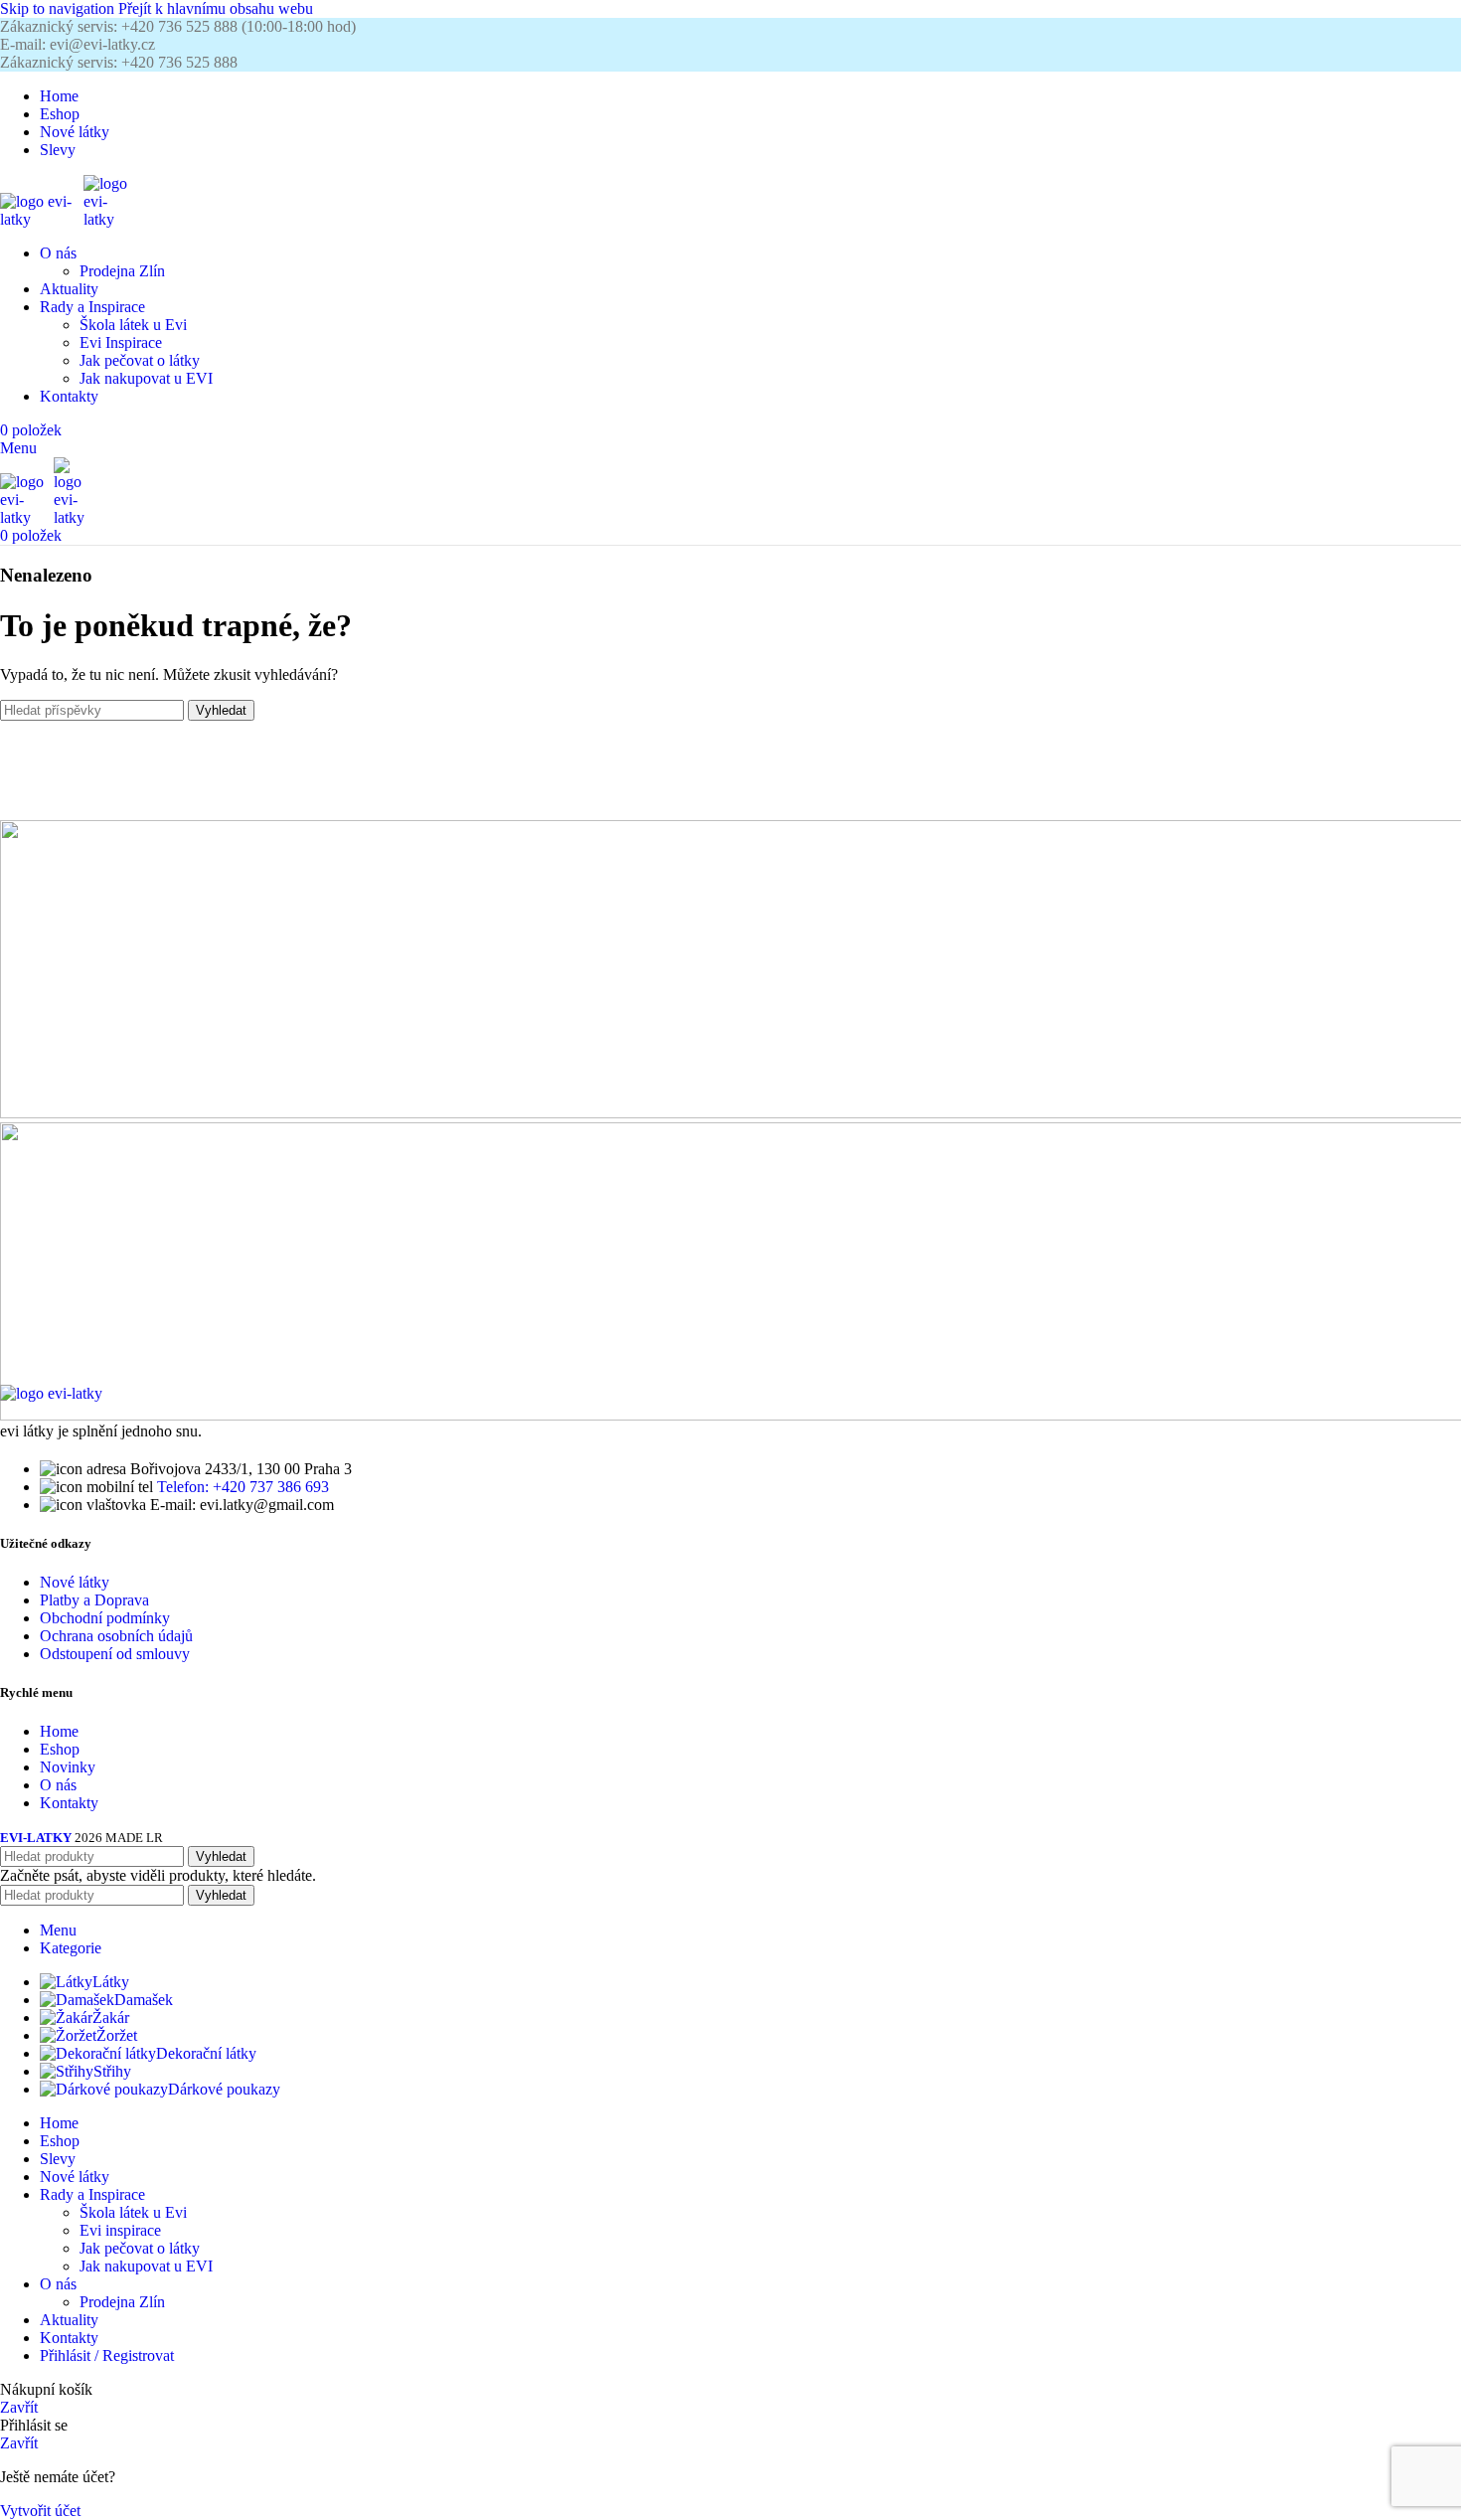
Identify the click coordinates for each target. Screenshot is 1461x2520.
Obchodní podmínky (105, 1618)
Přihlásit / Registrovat (107, 2355)
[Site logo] (42, 219)
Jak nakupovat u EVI (146, 378)
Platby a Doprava (94, 1600)
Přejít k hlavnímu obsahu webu (216, 8)
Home (59, 1731)
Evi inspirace (120, 2230)
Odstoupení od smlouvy (115, 1654)
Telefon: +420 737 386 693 (243, 1487)
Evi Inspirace (121, 342)
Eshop (60, 1749)
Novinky (68, 1767)
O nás (58, 1785)
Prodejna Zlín (122, 271)
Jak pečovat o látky (140, 360)
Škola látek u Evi (133, 325)
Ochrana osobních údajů (116, 1636)
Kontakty (69, 1803)
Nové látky (75, 1582)
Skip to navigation (59, 8)
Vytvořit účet (40, 2511)
